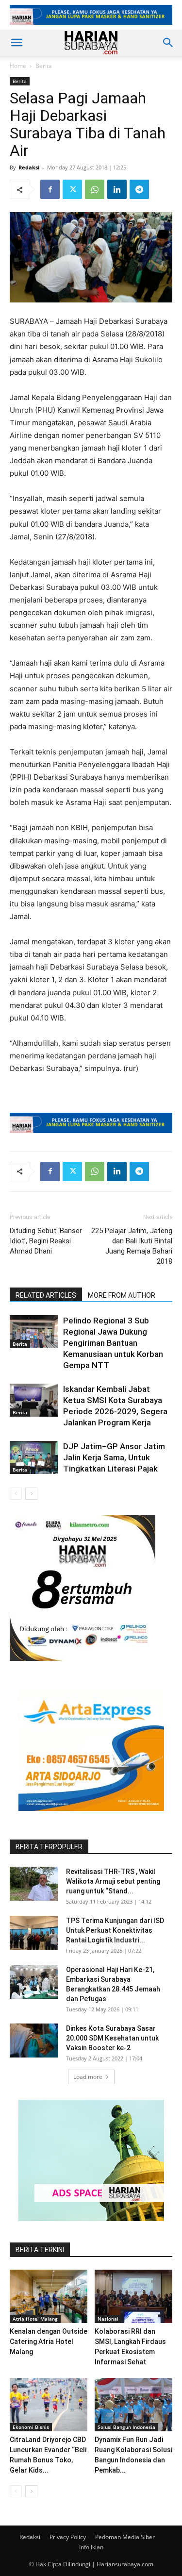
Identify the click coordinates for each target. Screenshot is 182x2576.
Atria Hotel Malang (35, 2319)
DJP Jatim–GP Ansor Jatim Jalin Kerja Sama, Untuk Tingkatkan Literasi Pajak (114, 1457)
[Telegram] (139, 189)
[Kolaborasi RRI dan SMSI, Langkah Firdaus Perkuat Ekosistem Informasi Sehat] (133, 2296)
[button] (17, 43)
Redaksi (29, 167)
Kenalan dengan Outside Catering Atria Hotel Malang (49, 2342)
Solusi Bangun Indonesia (126, 2427)
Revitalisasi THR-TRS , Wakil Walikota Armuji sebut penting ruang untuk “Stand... (113, 1881)
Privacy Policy (68, 2537)
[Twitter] (72, 189)
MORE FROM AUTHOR (122, 1295)
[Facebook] (50, 189)
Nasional (108, 2319)
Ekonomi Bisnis (31, 2427)
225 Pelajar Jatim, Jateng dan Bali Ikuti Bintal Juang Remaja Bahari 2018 (132, 1246)
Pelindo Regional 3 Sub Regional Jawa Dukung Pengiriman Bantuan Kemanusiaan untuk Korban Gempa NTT (113, 1343)
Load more (88, 2077)
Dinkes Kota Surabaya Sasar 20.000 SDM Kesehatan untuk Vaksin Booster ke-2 (112, 2038)
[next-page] (31, 1494)
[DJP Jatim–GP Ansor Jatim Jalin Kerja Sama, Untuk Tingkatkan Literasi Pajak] (34, 1458)
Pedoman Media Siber (125, 2537)
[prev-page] (16, 1494)
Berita (44, 66)
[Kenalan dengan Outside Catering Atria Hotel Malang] (49, 2296)
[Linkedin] (117, 189)
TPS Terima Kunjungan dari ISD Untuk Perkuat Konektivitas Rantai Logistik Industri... (115, 1930)
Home (18, 66)
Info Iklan (91, 2547)
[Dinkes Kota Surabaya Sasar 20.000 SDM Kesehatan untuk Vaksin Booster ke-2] (34, 2041)
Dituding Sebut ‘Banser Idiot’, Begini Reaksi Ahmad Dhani (46, 1241)
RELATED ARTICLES (46, 1295)
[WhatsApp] (95, 189)
